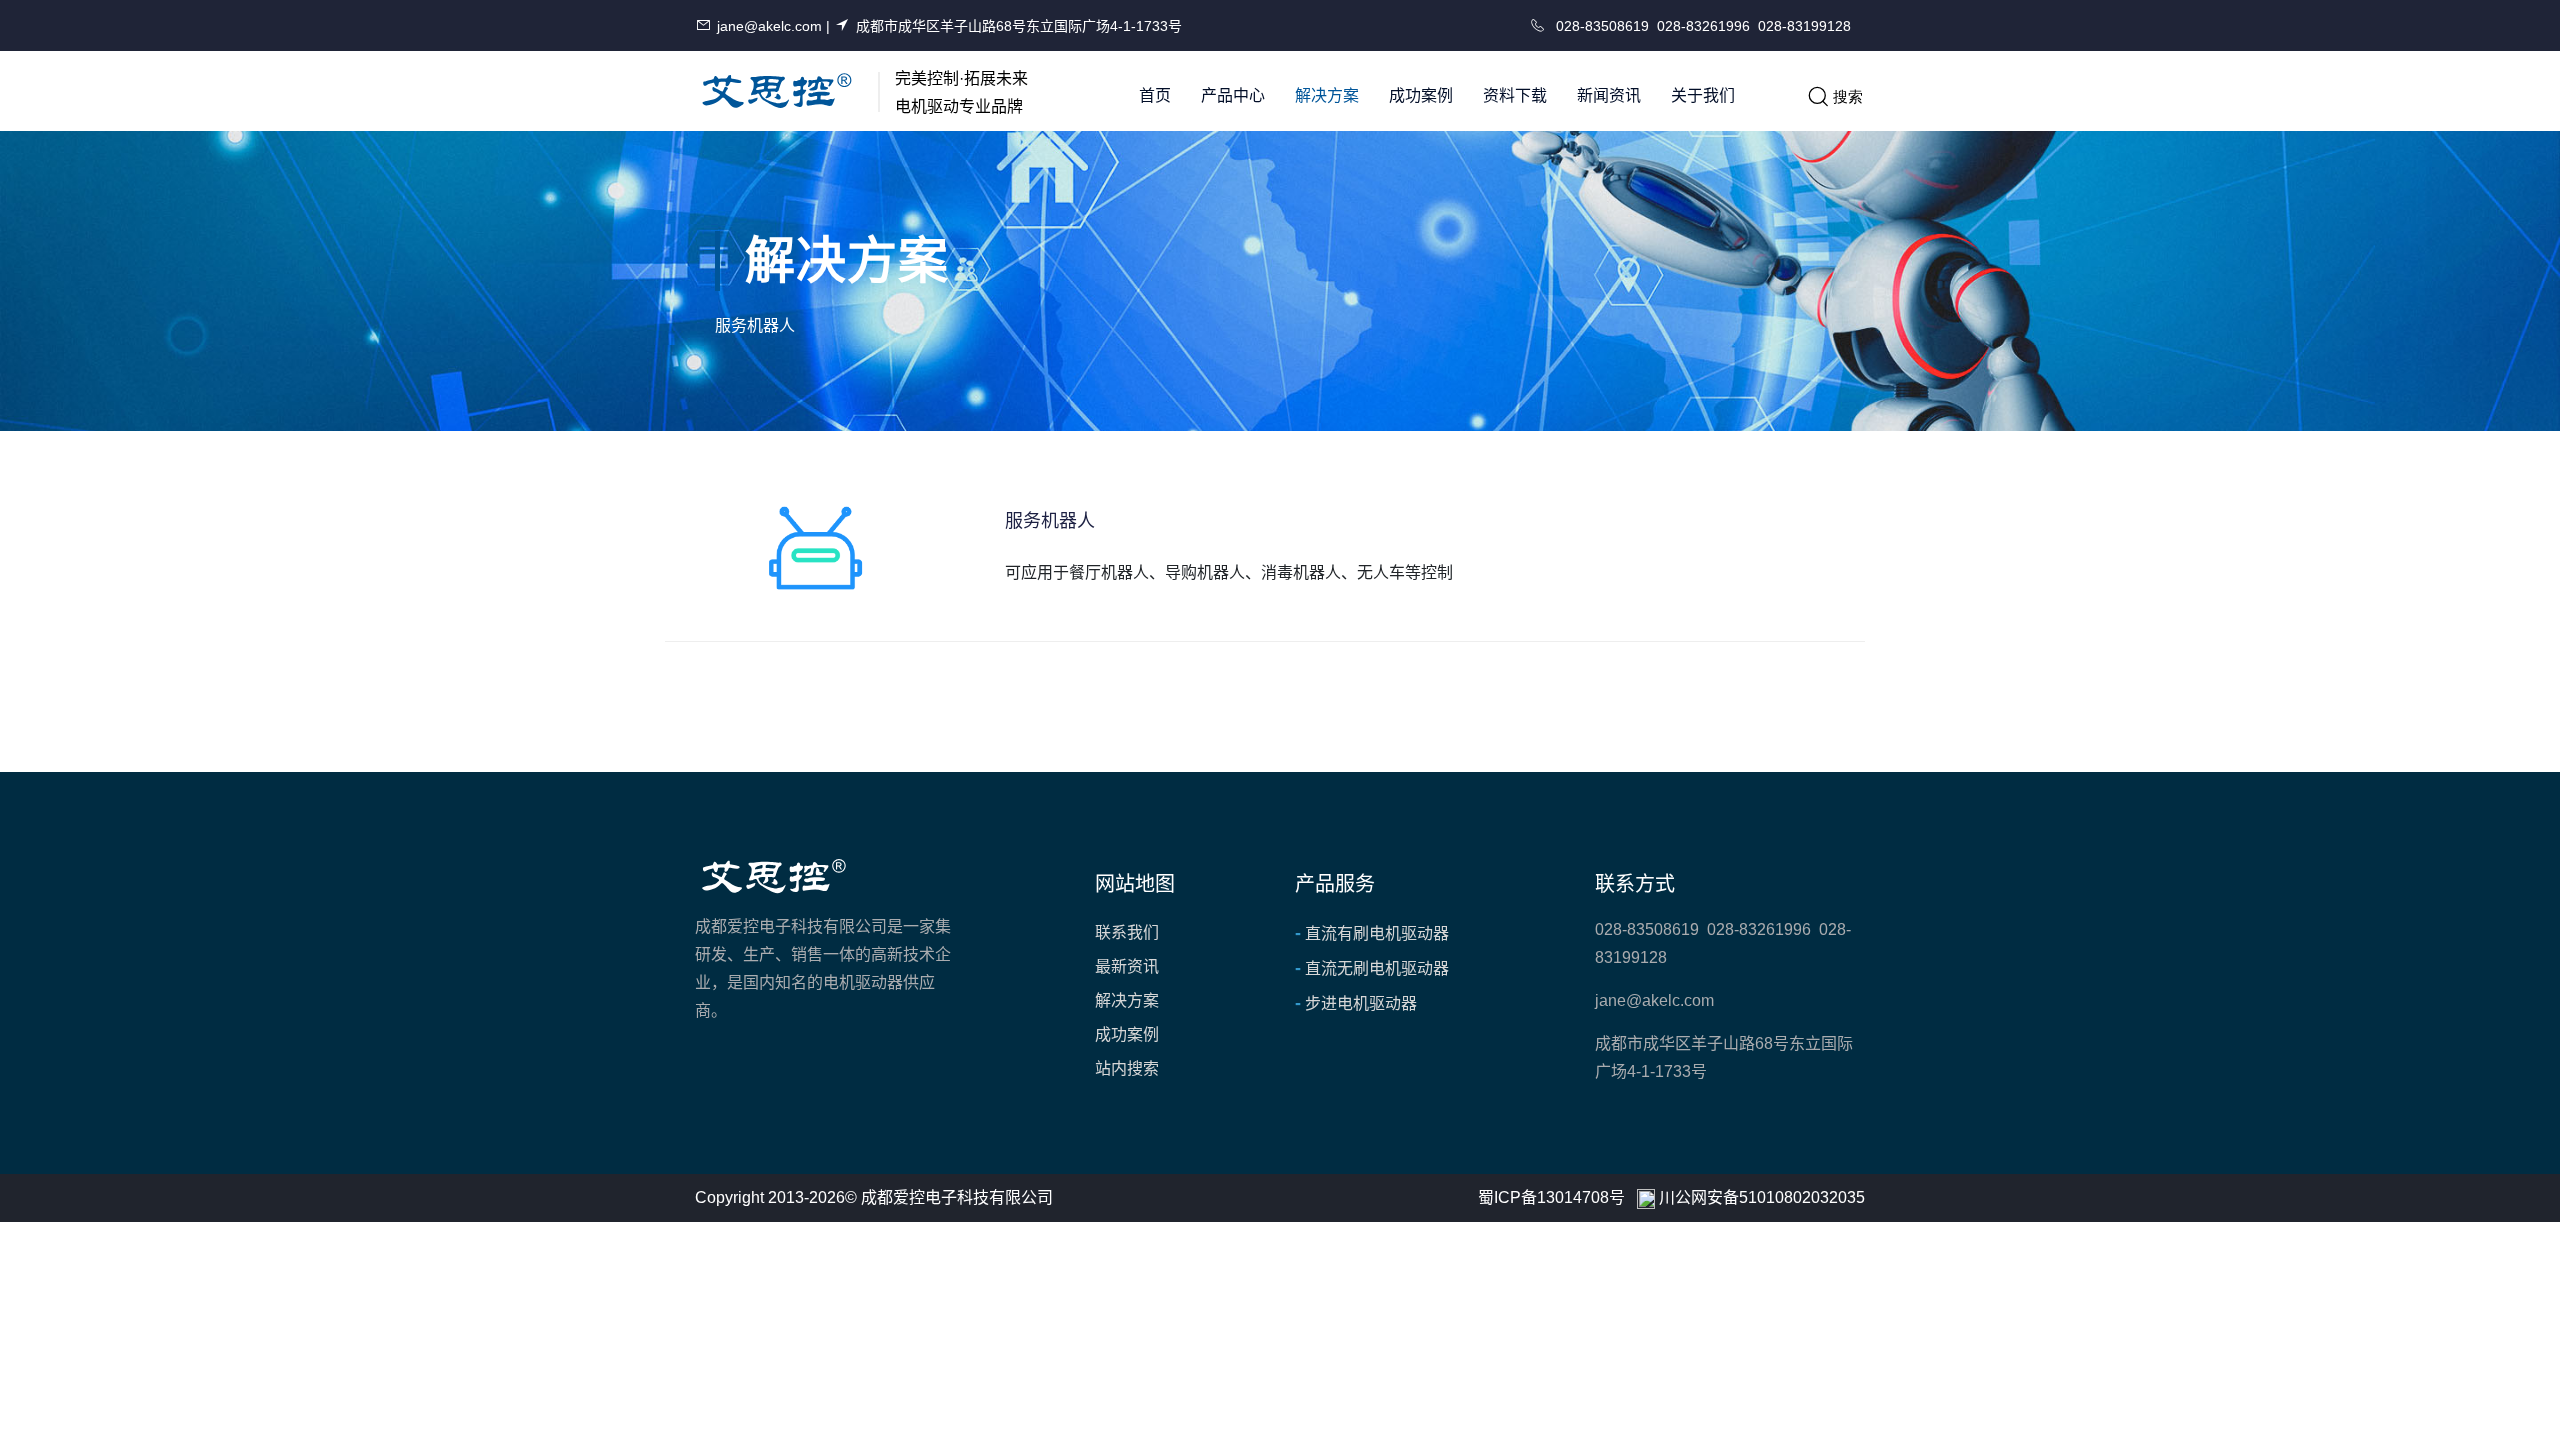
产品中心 (1233, 95)
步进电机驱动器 (1356, 1003)
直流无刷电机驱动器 (1372, 968)
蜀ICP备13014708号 (1551, 1197)
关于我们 (1703, 95)
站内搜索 (1127, 1068)
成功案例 (1421, 95)
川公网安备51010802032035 (1762, 1197)
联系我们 (1127, 932)
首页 (1155, 95)
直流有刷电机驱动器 (1372, 933)
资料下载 (1515, 95)
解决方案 (1327, 95)
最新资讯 (1127, 966)
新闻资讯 (1609, 95)
